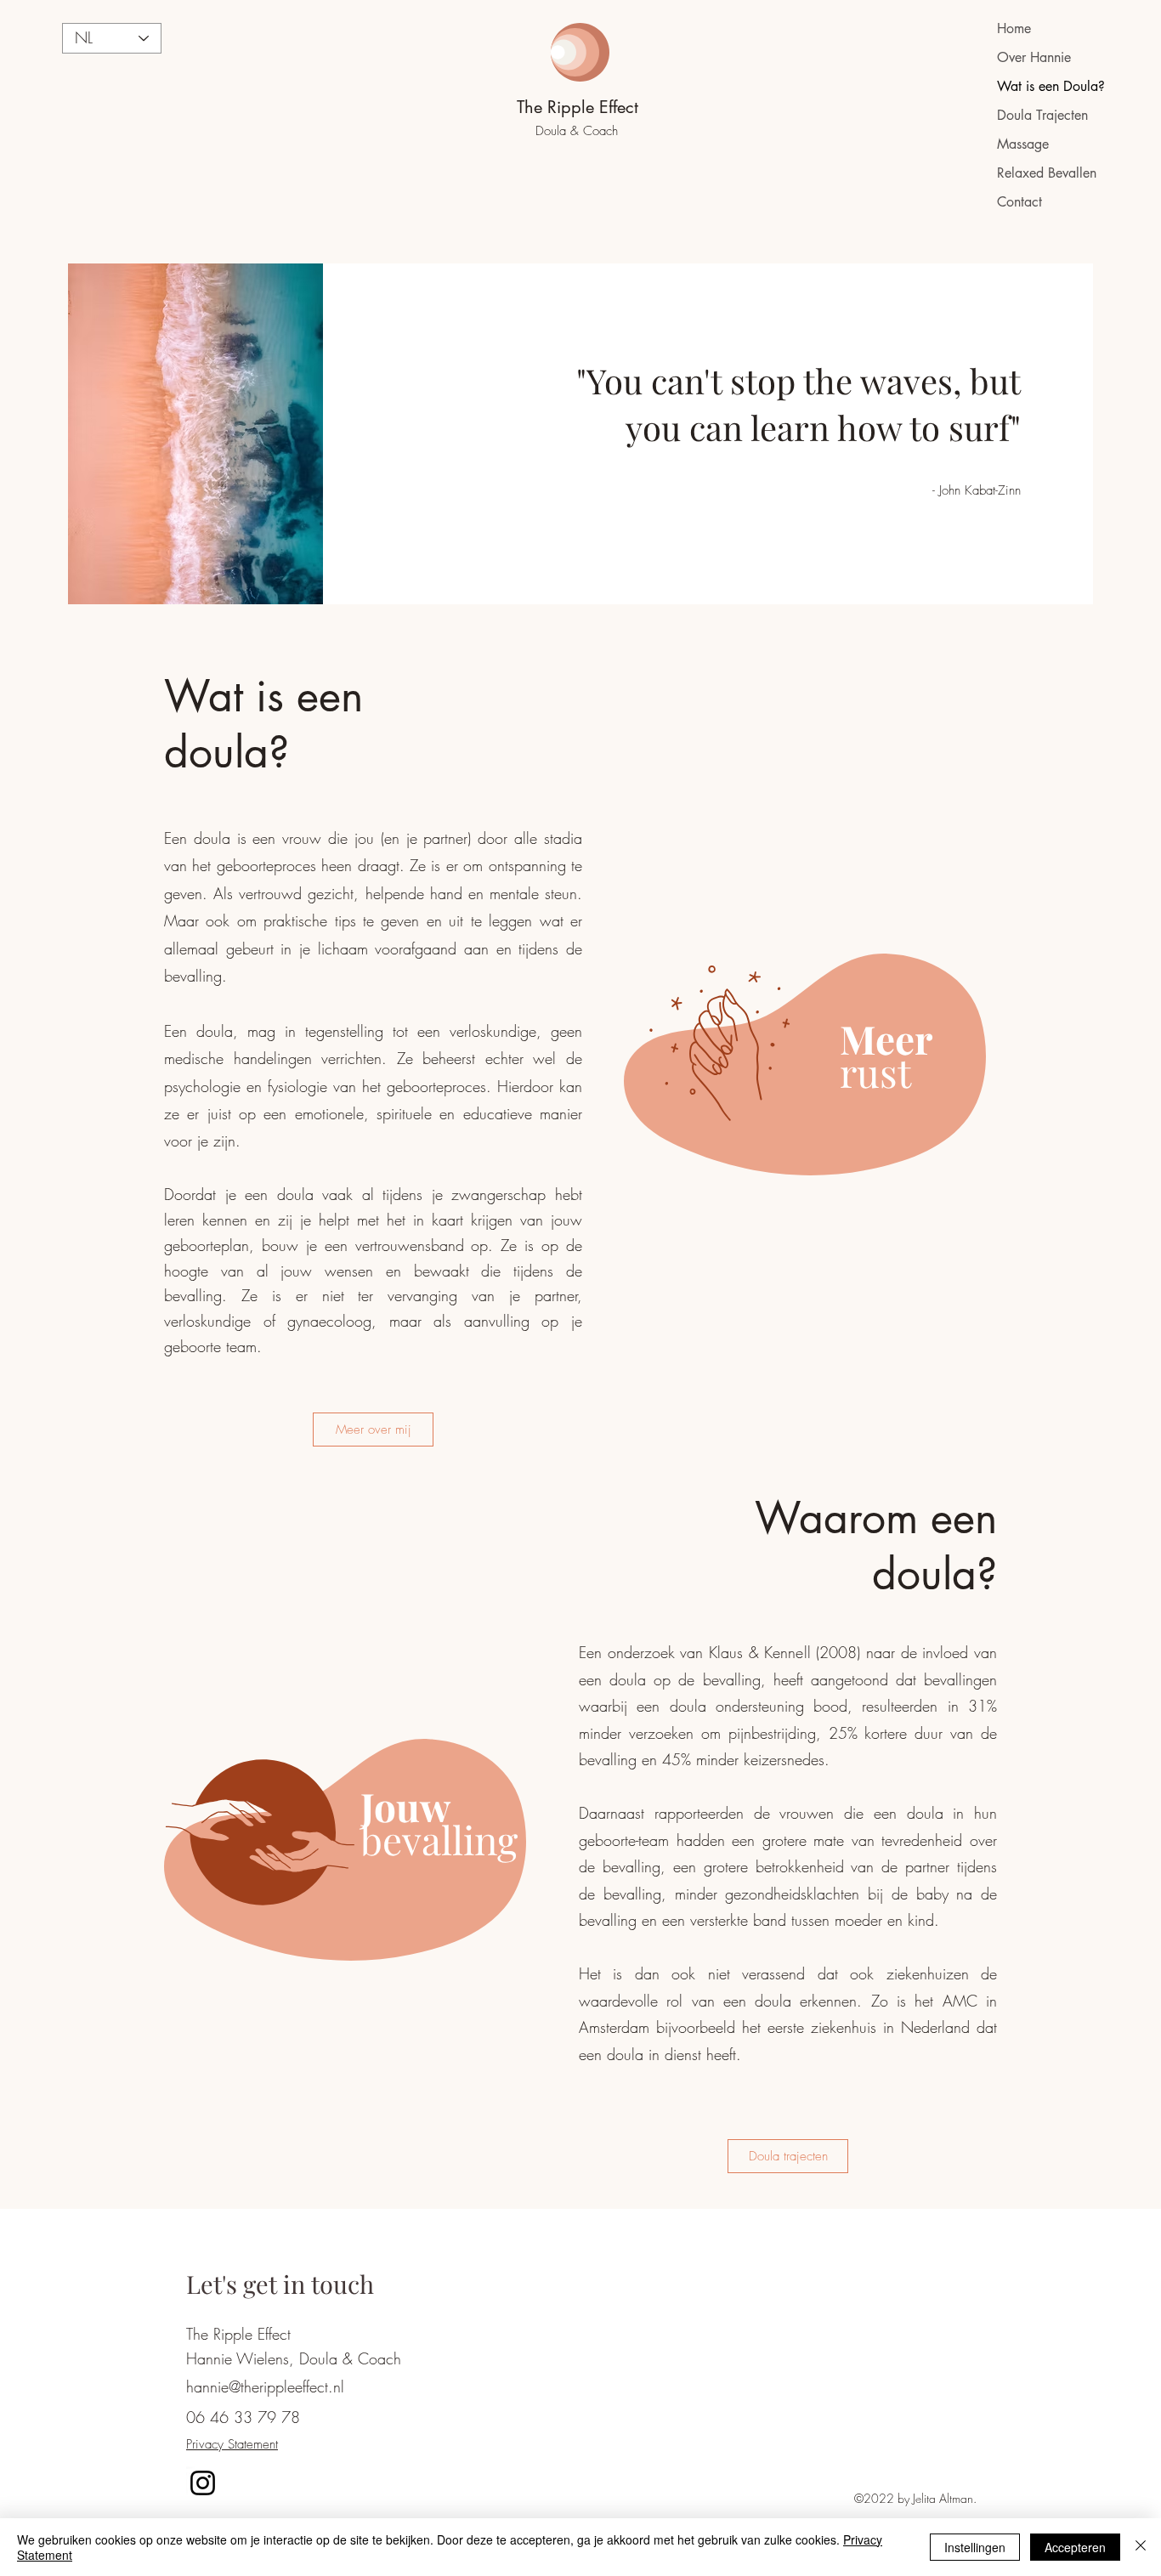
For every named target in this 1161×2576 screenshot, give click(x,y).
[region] (824, 1056)
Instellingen (975, 2547)
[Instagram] (203, 2483)
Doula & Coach (579, 131)
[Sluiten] (1141, 2547)
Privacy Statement (232, 2444)
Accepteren (1075, 2547)
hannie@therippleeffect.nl (265, 2386)
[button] (788, 2156)
